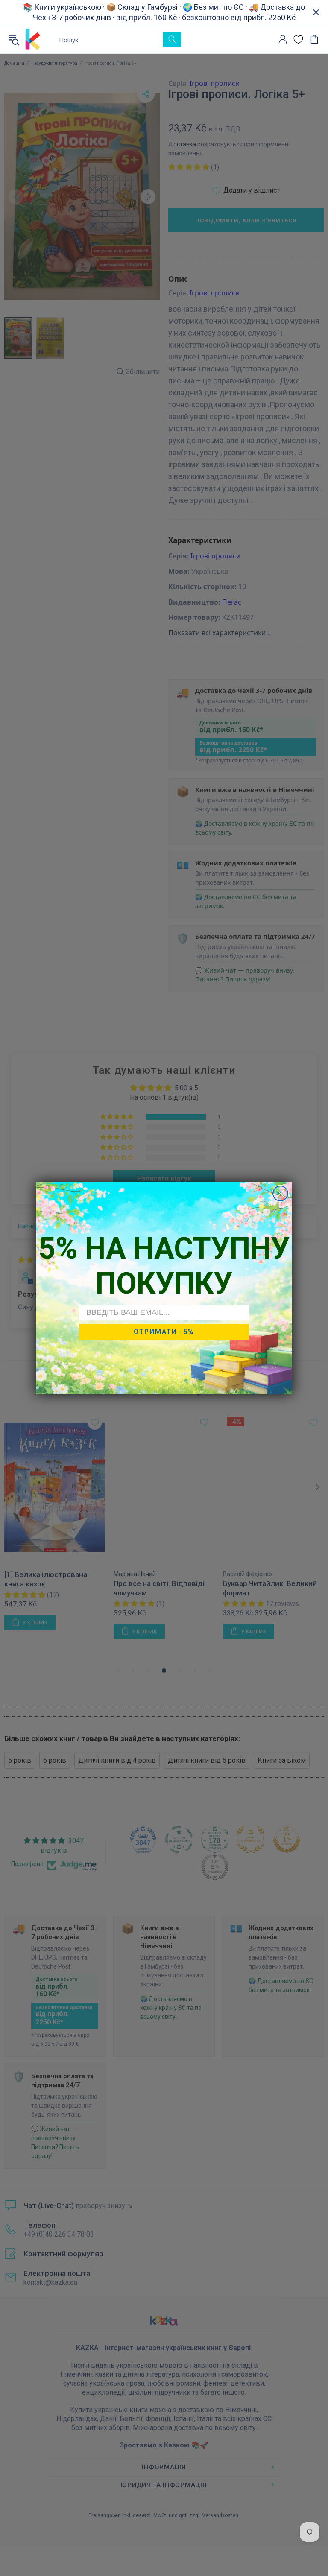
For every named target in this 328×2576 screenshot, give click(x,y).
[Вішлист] (298, 39)
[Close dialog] (280, 1193)
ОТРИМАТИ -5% (164, 1332)
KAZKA (33, 39)
